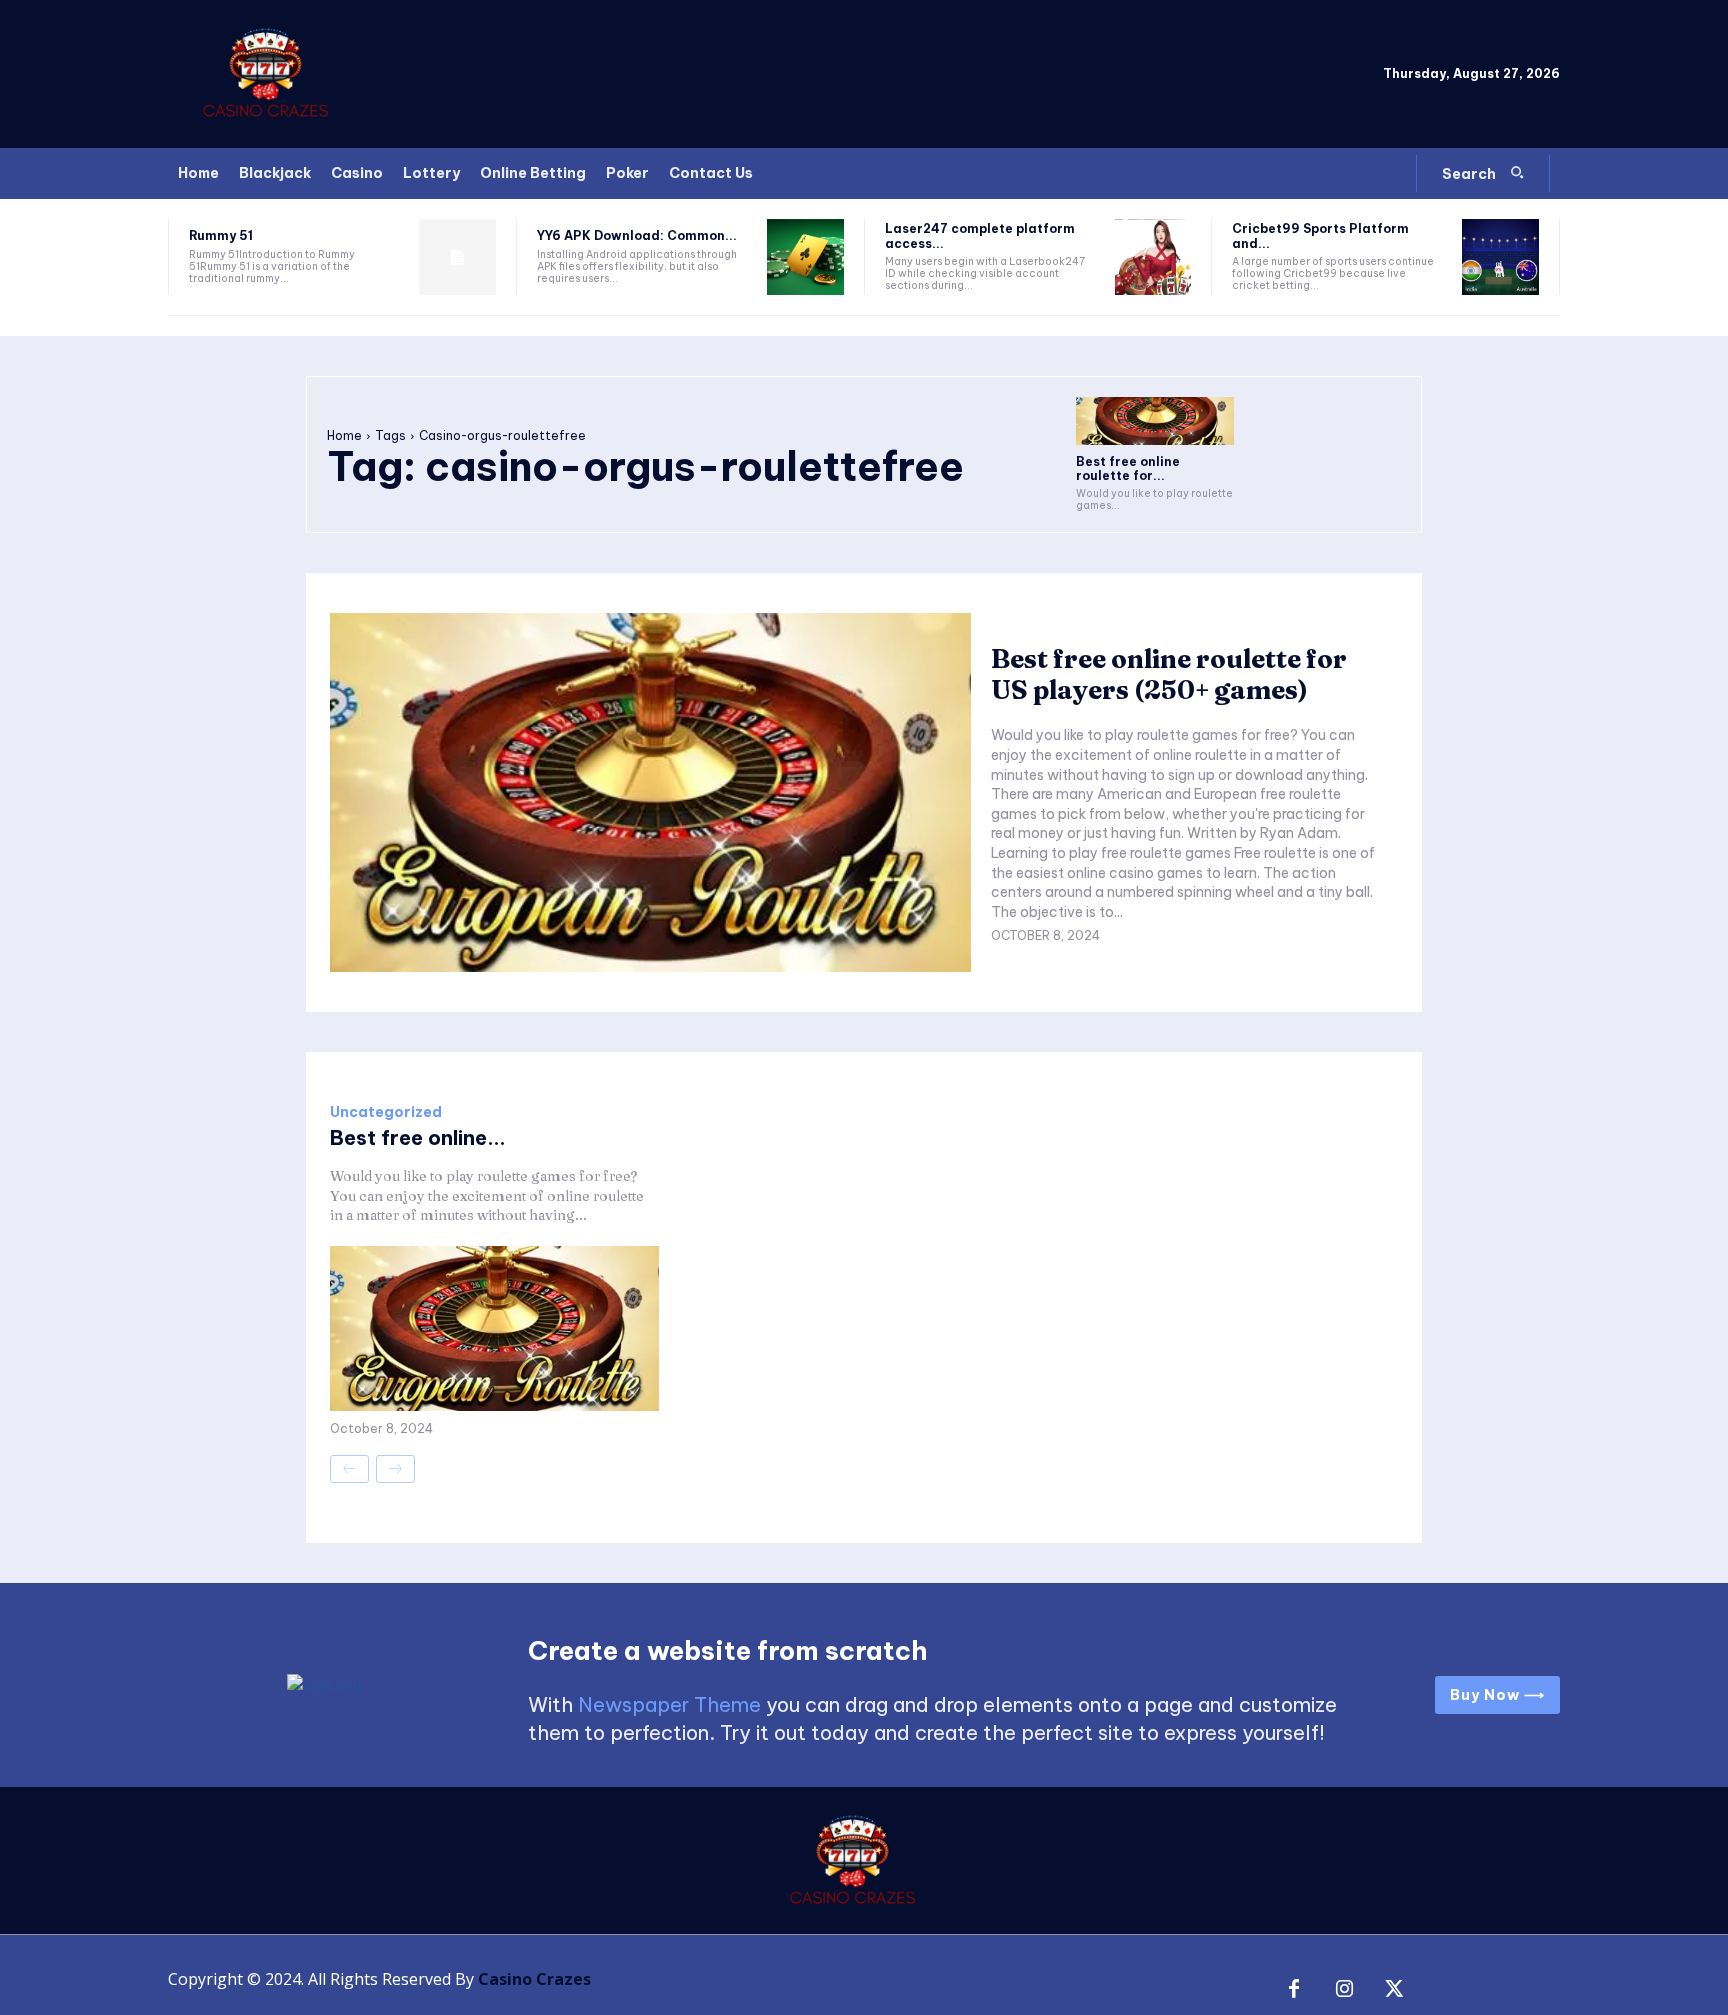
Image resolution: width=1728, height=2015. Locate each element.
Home (344, 435)
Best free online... (418, 1137)
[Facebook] (1294, 1990)
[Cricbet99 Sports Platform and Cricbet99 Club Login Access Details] (1500, 257)
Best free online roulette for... (1128, 468)
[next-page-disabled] (395, 1469)
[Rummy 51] (457, 257)
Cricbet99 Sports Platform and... (1320, 235)
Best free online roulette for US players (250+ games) (1169, 674)
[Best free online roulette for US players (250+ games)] (1155, 420)
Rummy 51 (221, 235)
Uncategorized (386, 1112)
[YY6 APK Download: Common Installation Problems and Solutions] (805, 257)
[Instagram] (1344, 1990)
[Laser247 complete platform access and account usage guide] (1153, 257)
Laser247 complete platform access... (980, 235)
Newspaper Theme (669, 1704)
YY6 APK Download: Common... (637, 235)
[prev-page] (349, 1469)
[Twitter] (1394, 1990)
